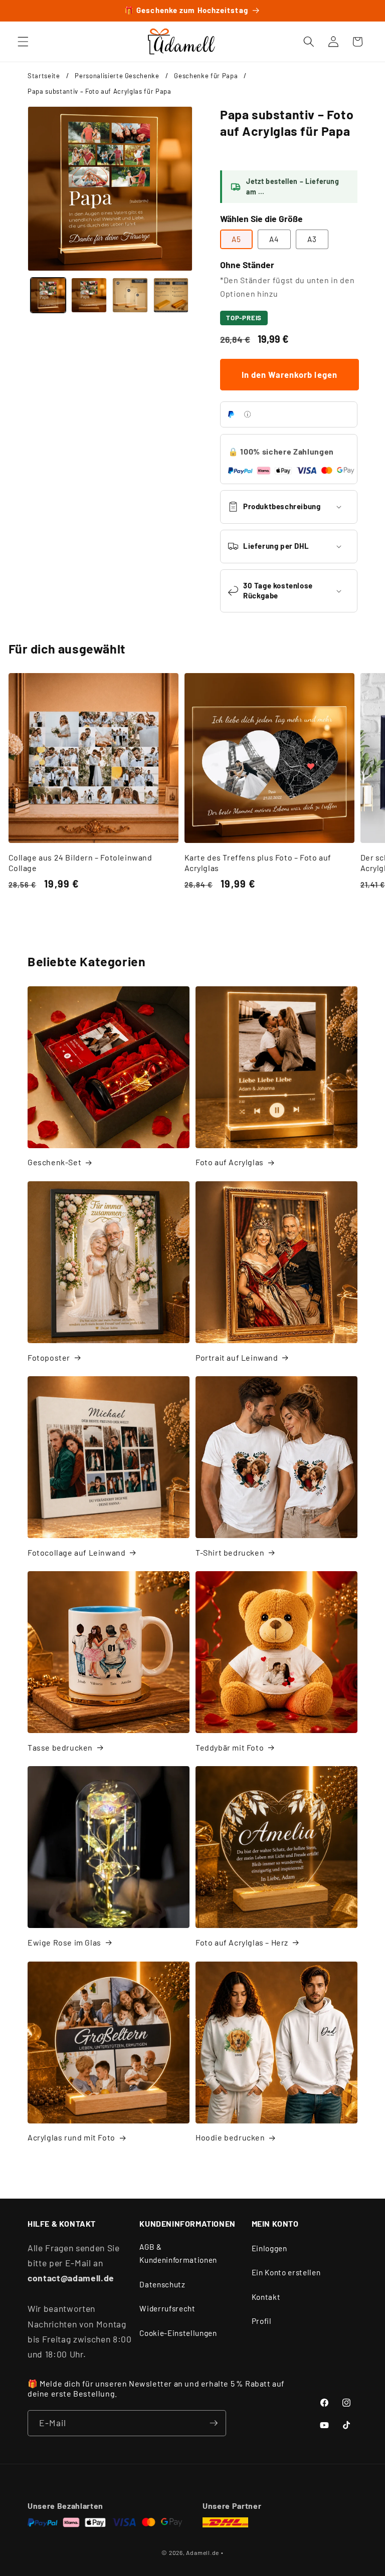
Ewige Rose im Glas (64, 1942)
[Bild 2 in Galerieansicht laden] (89, 295)
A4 (274, 239)
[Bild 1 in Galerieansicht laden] (48, 295)
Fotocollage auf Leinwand (76, 1552)
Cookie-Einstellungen (178, 2333)
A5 (236, 239)
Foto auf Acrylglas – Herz (242, 1942)
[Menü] (23, 42)
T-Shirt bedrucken (230, 1552)
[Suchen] (309, 42)
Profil (262, 2321)
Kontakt (266, 2297)
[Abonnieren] (214, 2423)
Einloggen (269, 2248)
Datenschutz (162, 2284)
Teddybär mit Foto (230, 1747)
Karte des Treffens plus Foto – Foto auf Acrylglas (258, 863)
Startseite (44, 76)
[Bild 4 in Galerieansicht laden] (171, 295)
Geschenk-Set (54, 1162)
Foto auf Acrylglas (230, 1162)
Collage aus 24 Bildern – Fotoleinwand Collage (80, 863)
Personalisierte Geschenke (117, 76)
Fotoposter (49, 1357)
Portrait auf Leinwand (237, 1357)
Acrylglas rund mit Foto (71, 2137)
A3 (312, 239)
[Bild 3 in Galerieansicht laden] (130, 295)
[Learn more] (247, 414)
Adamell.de (203, 2552)
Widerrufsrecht (167, 2308)
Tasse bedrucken (60, 1747)
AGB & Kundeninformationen (178, 2253)
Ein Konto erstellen (286, 2272)
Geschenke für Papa (206, 76)
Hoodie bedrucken (230, 2137)
